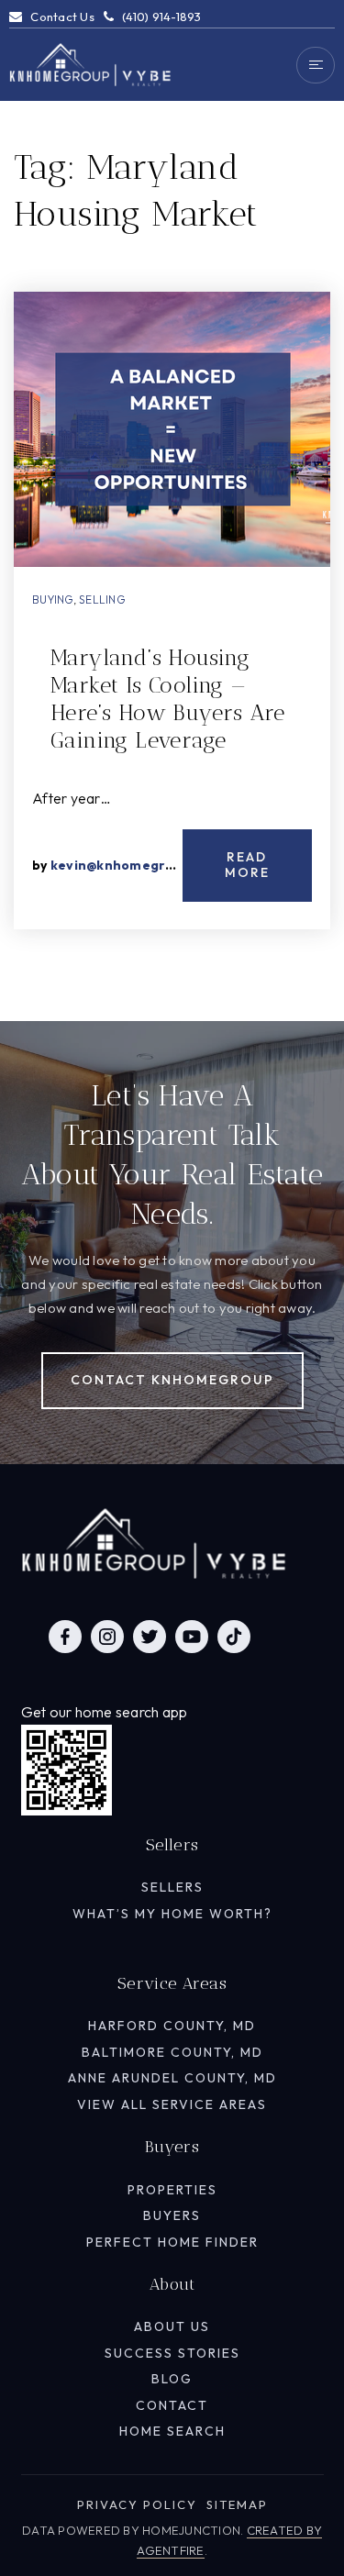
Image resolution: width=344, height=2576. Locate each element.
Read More (247, 865)
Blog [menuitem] (172, 2379)
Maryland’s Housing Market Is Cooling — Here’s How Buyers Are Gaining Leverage (167, 699)
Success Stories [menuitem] (172, 2353)
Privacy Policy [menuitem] (137, 2504)
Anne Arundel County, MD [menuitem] (172, 2078)
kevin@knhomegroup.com (136, 865)
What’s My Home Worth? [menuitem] (172, 1914)
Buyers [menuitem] (172, 2215)
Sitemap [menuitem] (237, 2504)
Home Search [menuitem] (172, 2431)
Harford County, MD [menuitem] (172, 2026)
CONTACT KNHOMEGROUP (172, 1380)
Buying (53, 600)
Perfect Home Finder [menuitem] (172, 2242)
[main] (172, 511)
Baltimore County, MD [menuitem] (172, 2052)
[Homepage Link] (90, 63)
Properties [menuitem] (172, 2190)
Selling (102, 600)
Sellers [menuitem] (172, 1887)
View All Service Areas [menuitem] (172, 2104)
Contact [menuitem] (172, 2405)
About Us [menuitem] (172, 2326)
